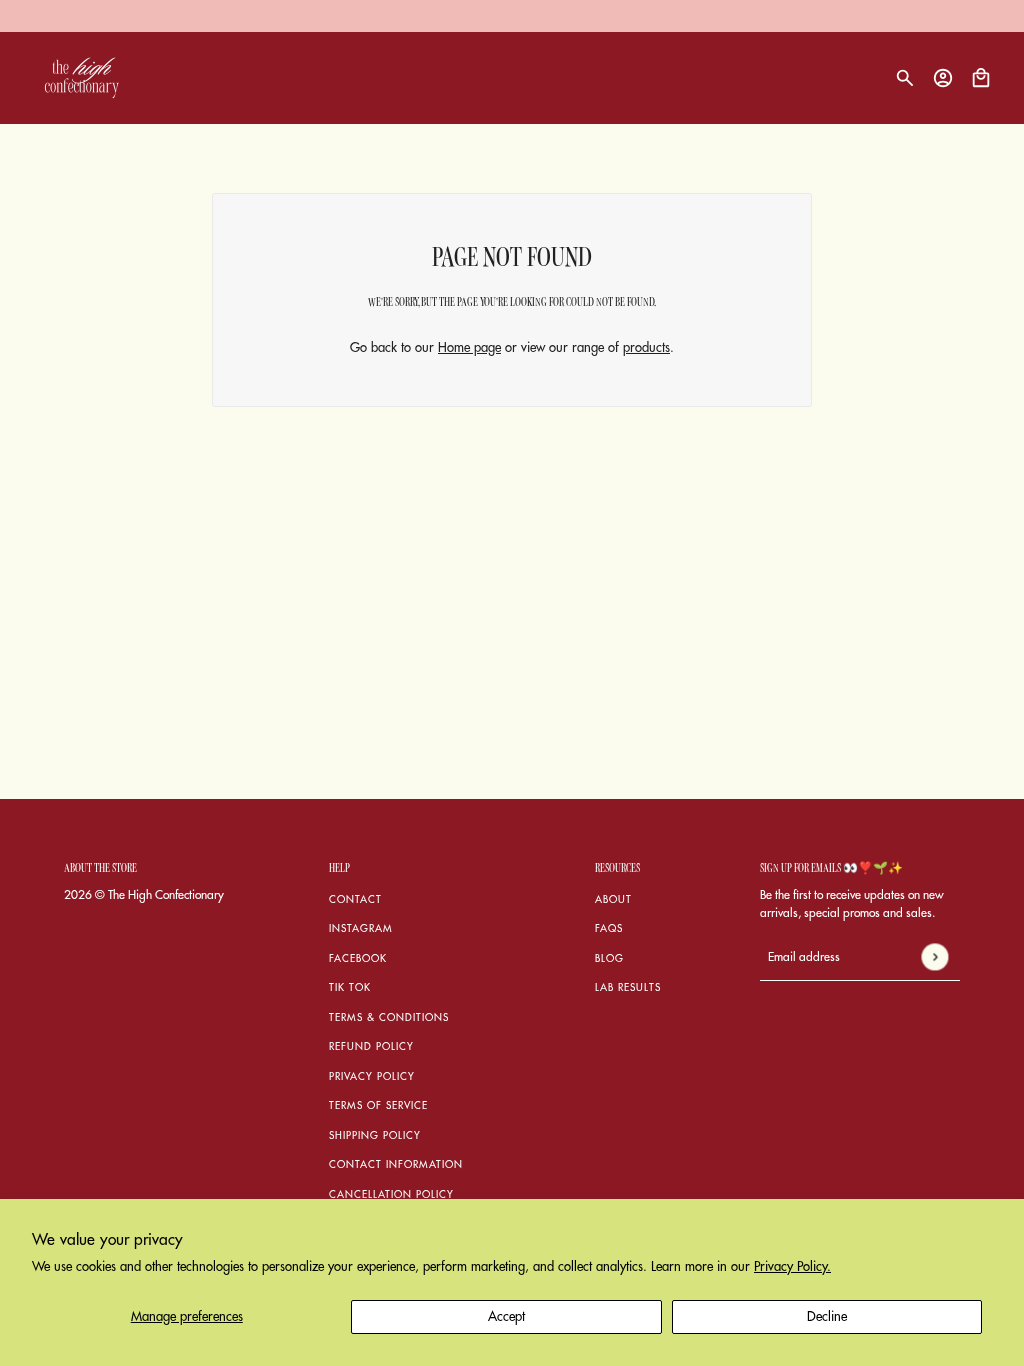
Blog (609, 959)
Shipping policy (375, 1136)
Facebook (358, 959)
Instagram (361, 929)
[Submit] (934, 956)
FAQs (609, 929)
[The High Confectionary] (82, 78)
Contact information (396, 1165)
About (613, 900)
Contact (355, 900)
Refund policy (371, 1047)
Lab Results (628, 988)
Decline (827, 1316)
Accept (506, 1316)
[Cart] (981, 78)
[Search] (905, 78)
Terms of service (378, 1106)
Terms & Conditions (389, 1018)
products (646, 347)
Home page (469, 347)
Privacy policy (372, 1077)
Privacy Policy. (792, 1266)
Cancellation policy (391, 1195)
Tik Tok (350, 988)
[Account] (943, 78)
